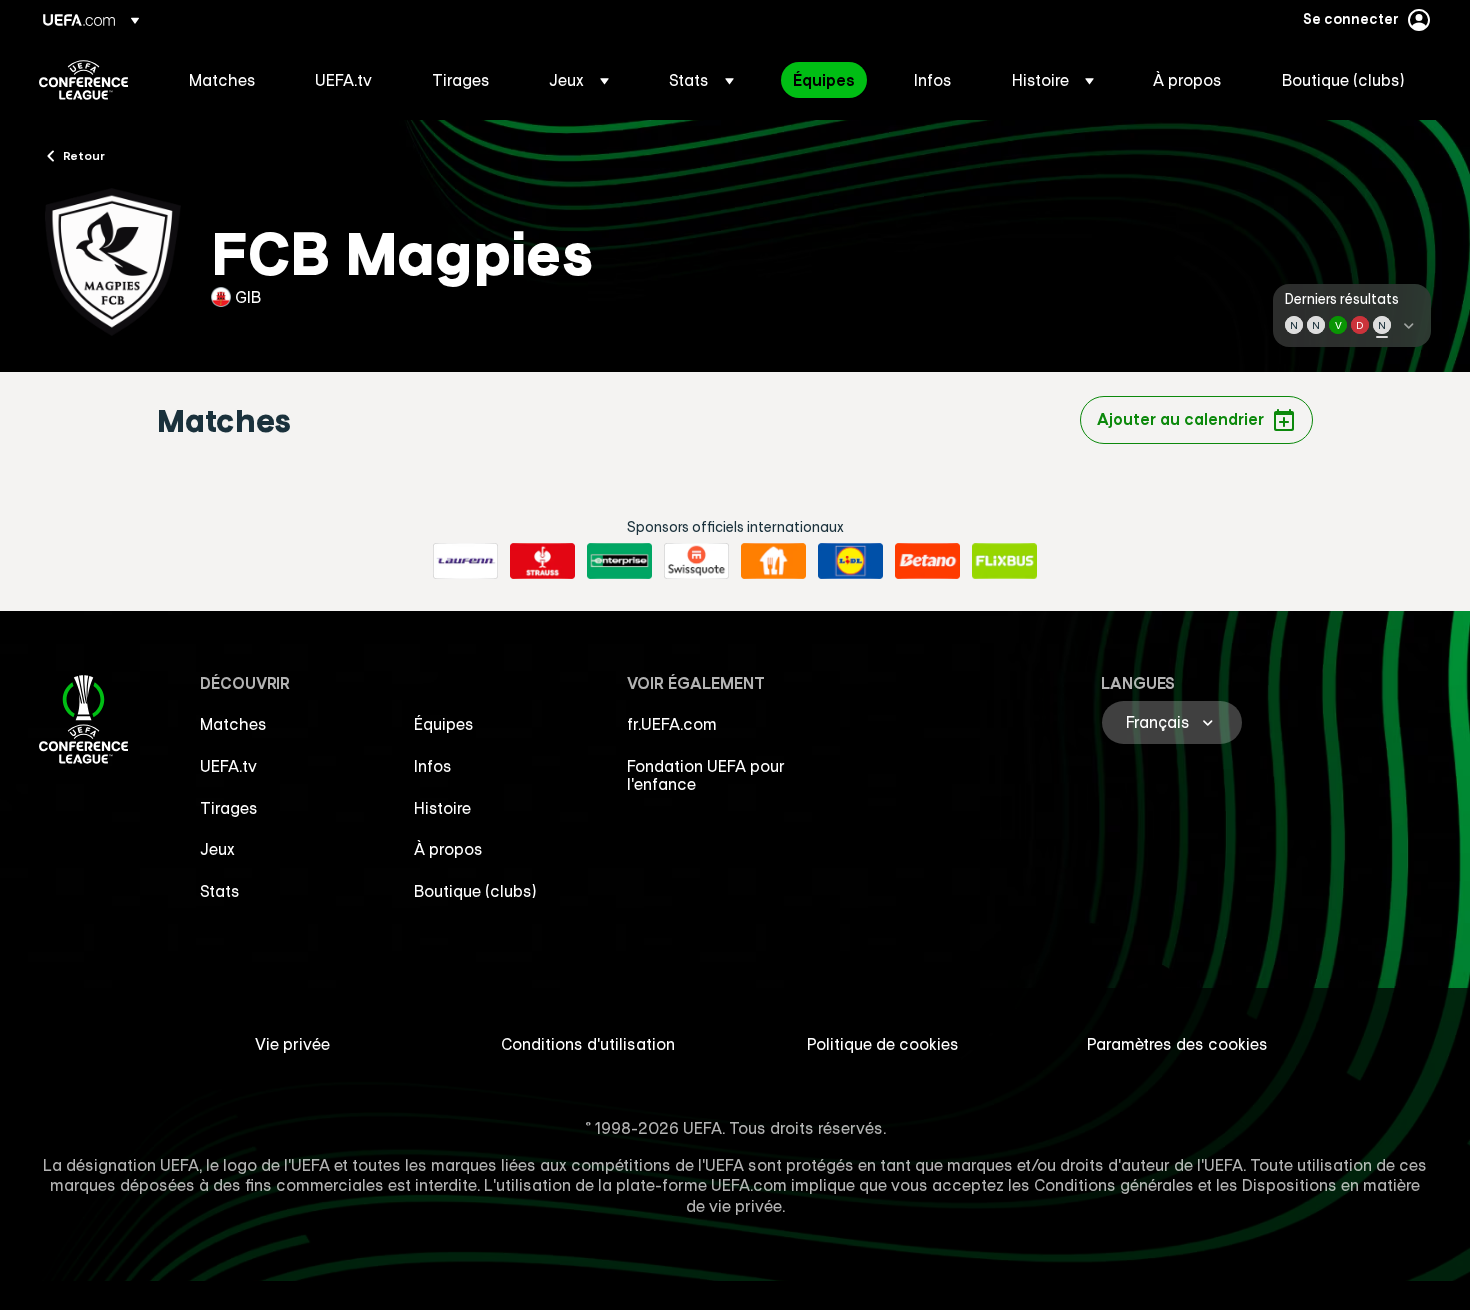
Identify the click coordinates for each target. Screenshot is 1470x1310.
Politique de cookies (883, 1044)
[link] (222, 80)
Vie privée (292, 1044)
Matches (233, 724)
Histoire (442, 808)
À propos (448, 849)
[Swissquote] (696, 561)
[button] (579, 80)
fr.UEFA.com (672, 724)
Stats (220, 891)
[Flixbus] (1004, 561)
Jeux (217, 849)
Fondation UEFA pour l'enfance (706, 775)
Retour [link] (84, 155)
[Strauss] (542, 561)
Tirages (229, 808)
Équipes (444, 724)
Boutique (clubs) (475, 891)
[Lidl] (850, 561)
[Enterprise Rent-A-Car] (619, 561)
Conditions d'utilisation (588, 1044)
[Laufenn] (465, 561)
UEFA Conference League (83, 80)
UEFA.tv (228, 766)
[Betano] (927, 561)
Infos (433, 766)
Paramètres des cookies (1177, 1044)
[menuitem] (227, 80)
